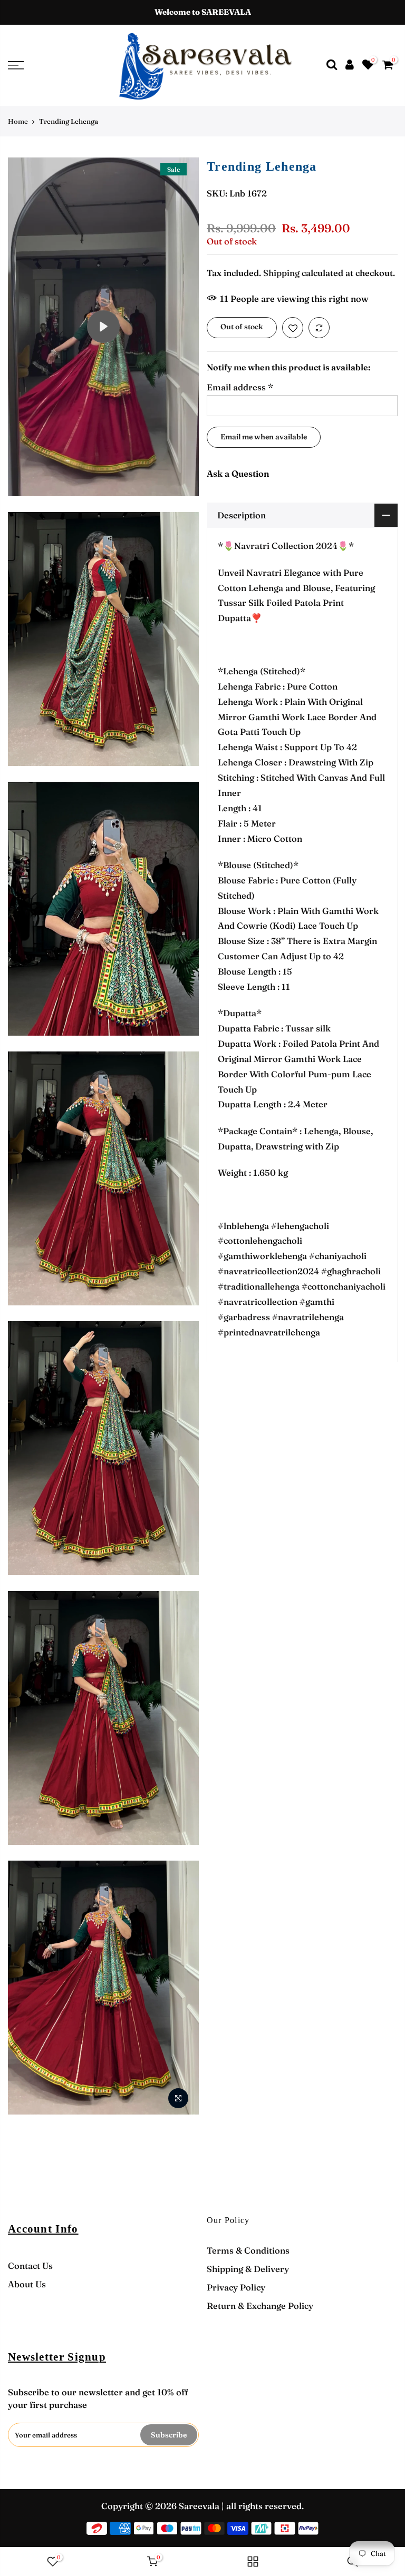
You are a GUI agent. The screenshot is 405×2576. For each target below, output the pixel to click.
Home (18, 121)
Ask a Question (238, 474)
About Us (27, 2284)
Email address (240, 387)
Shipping (281, 273)
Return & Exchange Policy (260, 2306)
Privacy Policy (236, 2287)
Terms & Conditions (248, 2250)
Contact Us (30, 2266)
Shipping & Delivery (248, 2269)
